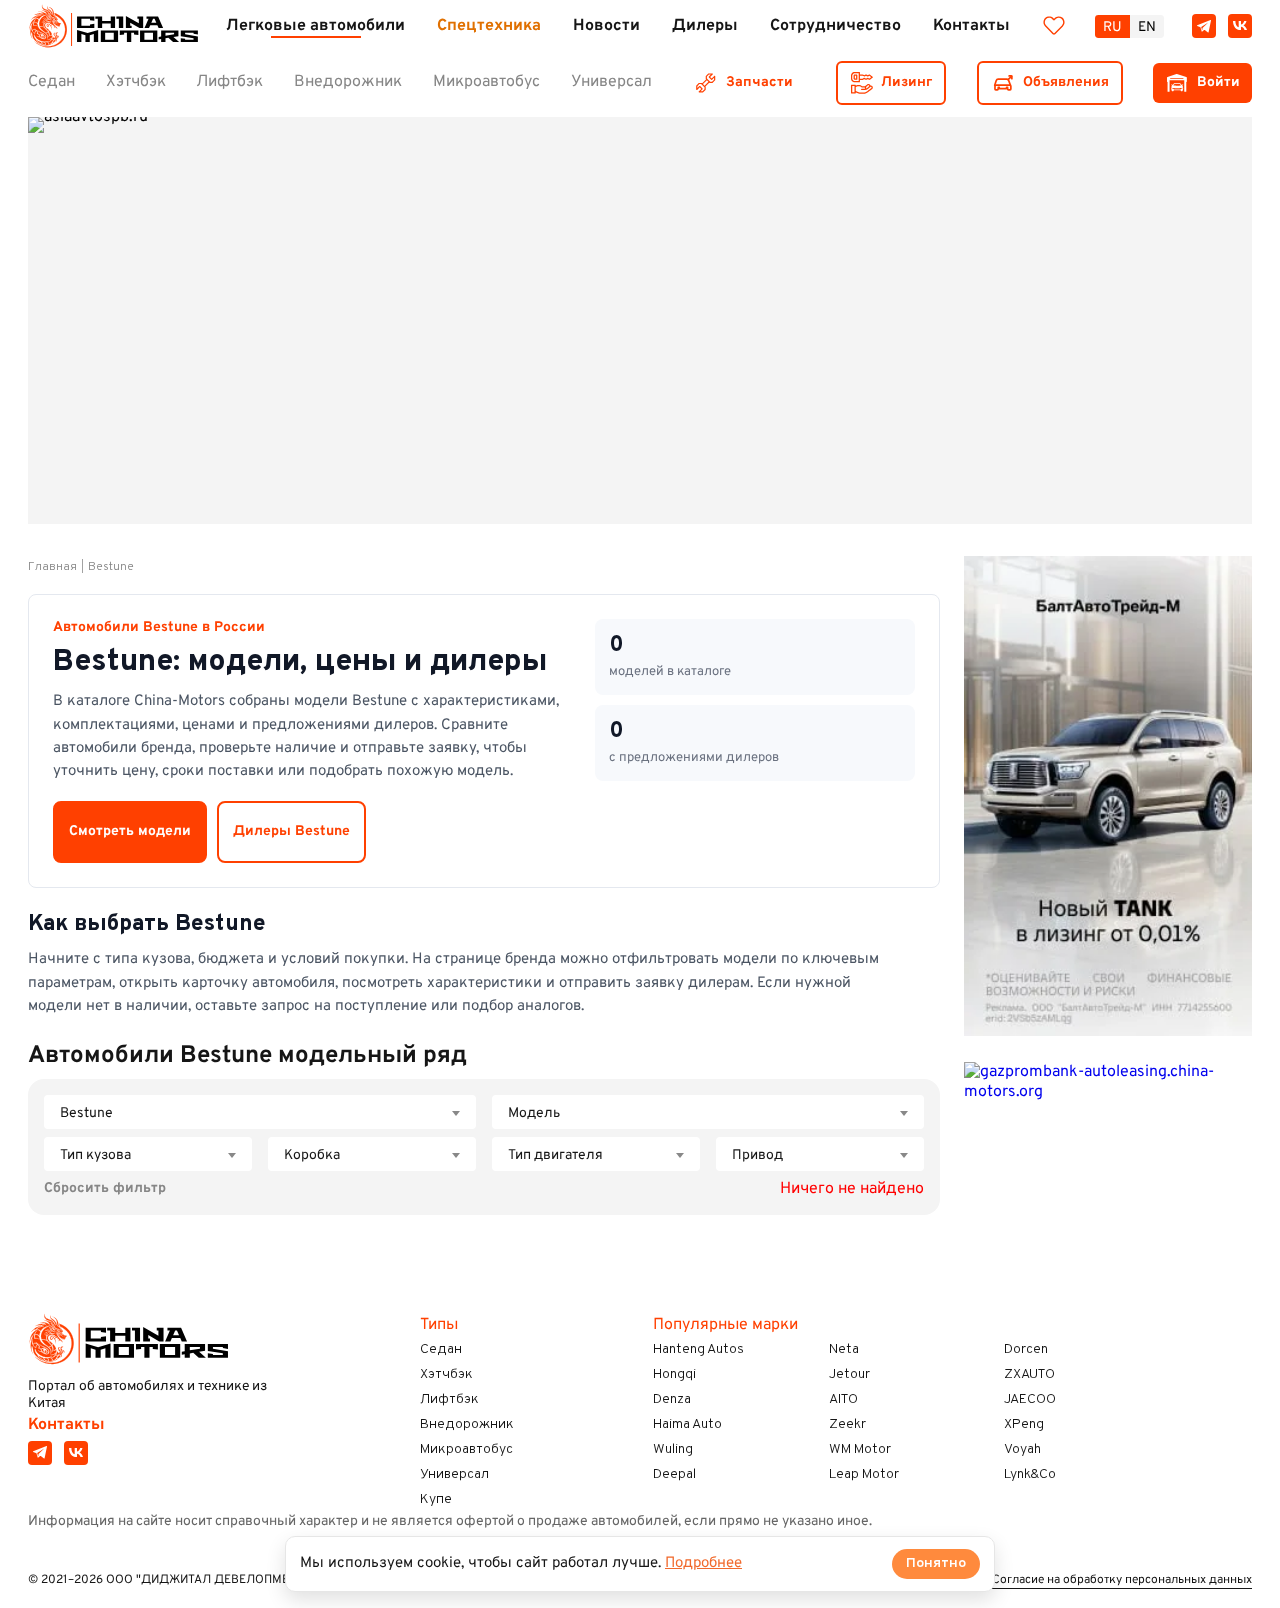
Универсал (454, 1474)
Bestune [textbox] (86, 1113)
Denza (672, 1399)
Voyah (1022, 1449)
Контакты (66, 1425)
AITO (843, 1399)
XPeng (1024, 1424)
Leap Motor (864, 1474)
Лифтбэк (449, 1399)
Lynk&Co (1030, 1474)
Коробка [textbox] (312, 1155)
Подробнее (703, 1563)
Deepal (674, 1474)
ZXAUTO (1029, 1374)
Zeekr (847, 1424)
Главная (52, 567)
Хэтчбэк (446, 1374)
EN (1147, 27)
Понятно (936, 1563)
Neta (844, 1349)
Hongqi (674, 1374)
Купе (436, 1499)
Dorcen (1026, 1349)
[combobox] (260, 1112)
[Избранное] (1054, 26)
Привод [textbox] (757, 1155)
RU (1112, 27)
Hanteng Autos (698, 1349)
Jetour (849, 1374)
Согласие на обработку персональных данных (1122, 1580)
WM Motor (860, 1449)
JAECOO (1030, 1399)
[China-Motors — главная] (113, 26)
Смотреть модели (130, 831)
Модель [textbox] (534, 1113)
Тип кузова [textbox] (95, 1155)
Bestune (111, 567)
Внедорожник (467, 1424)
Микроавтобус (466, 1449)
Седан (441, 1349)
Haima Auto (687, 1424)
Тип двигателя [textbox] (555, 1155)
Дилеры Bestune (291, 831)
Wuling (673, 1449)
